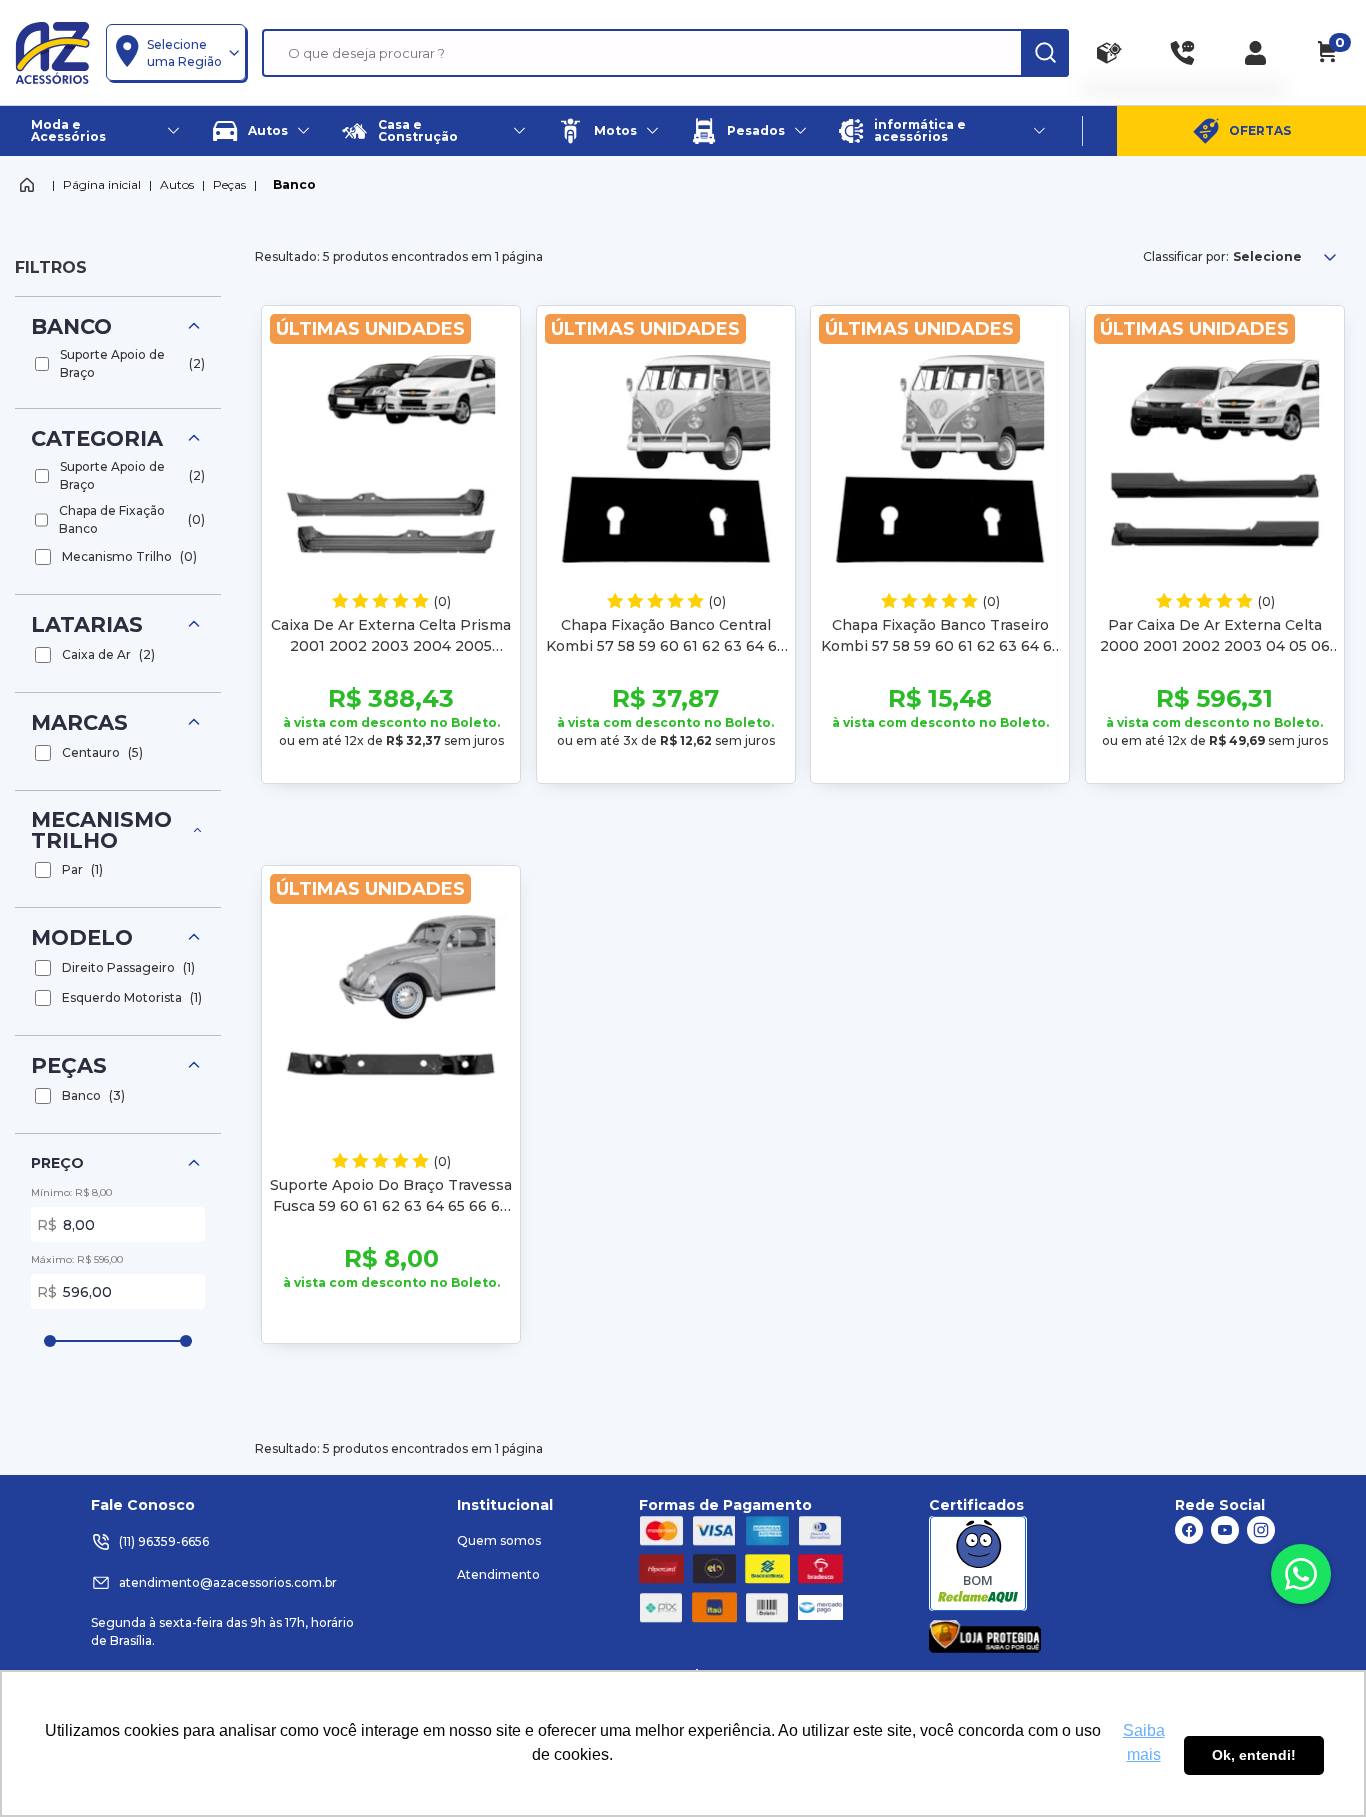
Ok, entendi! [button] (1254, 1755)
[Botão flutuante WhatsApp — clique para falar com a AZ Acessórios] (1301, 1574)
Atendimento (498, 1574)
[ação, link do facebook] (1189, 1530)
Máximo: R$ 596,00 (77, 1259)
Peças (229, 184)
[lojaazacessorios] (52, 52)
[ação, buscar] (1045, 53)
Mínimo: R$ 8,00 (71, 1192)
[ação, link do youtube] (1225, 1530)
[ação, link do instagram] (1261, 1530)
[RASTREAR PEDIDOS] (1109, 53)
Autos (177, 184)
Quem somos (499, 1540)
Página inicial (102, 184)
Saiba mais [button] (1144, 1742)
